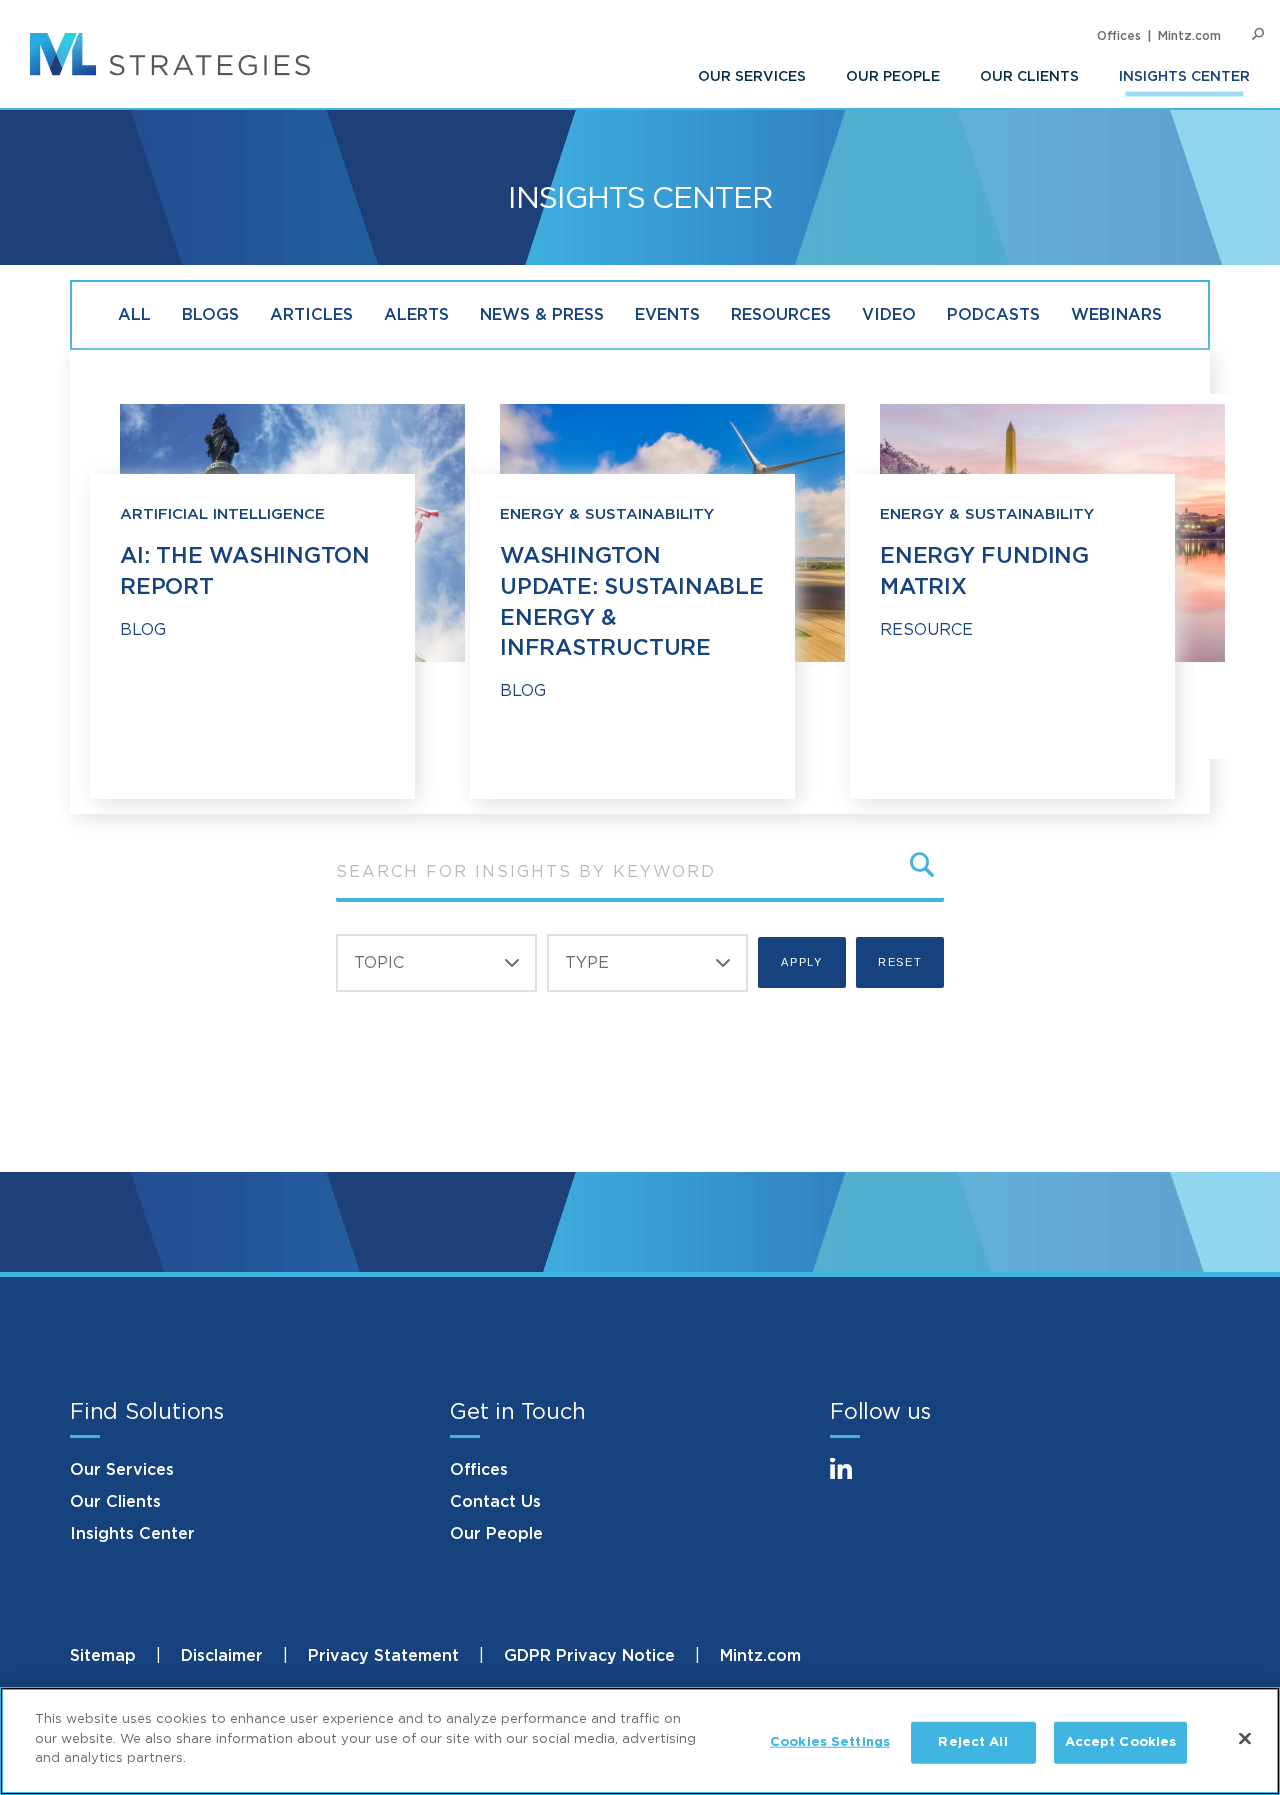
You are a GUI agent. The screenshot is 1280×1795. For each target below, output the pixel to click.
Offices (479, 1470)
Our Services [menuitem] (752, 77)
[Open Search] (1258, 34)
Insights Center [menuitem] (1184, 77)
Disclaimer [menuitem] (222, 1656)
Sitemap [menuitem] (103, 1656)
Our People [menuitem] (893, 77)
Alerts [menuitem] (416, 315)
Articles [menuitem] (311, 315)
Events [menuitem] (667, 315)
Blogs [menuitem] (210, 315)
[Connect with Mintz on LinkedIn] (850, 1480)
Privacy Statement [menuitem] (383, 1656)
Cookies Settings (830, 1742)
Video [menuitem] (889, 315)
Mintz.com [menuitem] (1189, 36)
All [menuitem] (134, 315)
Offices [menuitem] (1119, 36)
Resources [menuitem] (781, 315)
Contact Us (495, 1502)
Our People (496, 1534)
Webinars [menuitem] (1116, 315)
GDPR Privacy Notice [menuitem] (589, 1656)
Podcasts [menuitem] (993, 315)
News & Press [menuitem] (542, 315)
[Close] (1245, 1739)
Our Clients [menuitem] (1029, 77)
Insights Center (132, 1534)
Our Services (122, 1470)
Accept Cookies (1121, 1742)
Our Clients (115, 1502)
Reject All (972, 1742)
